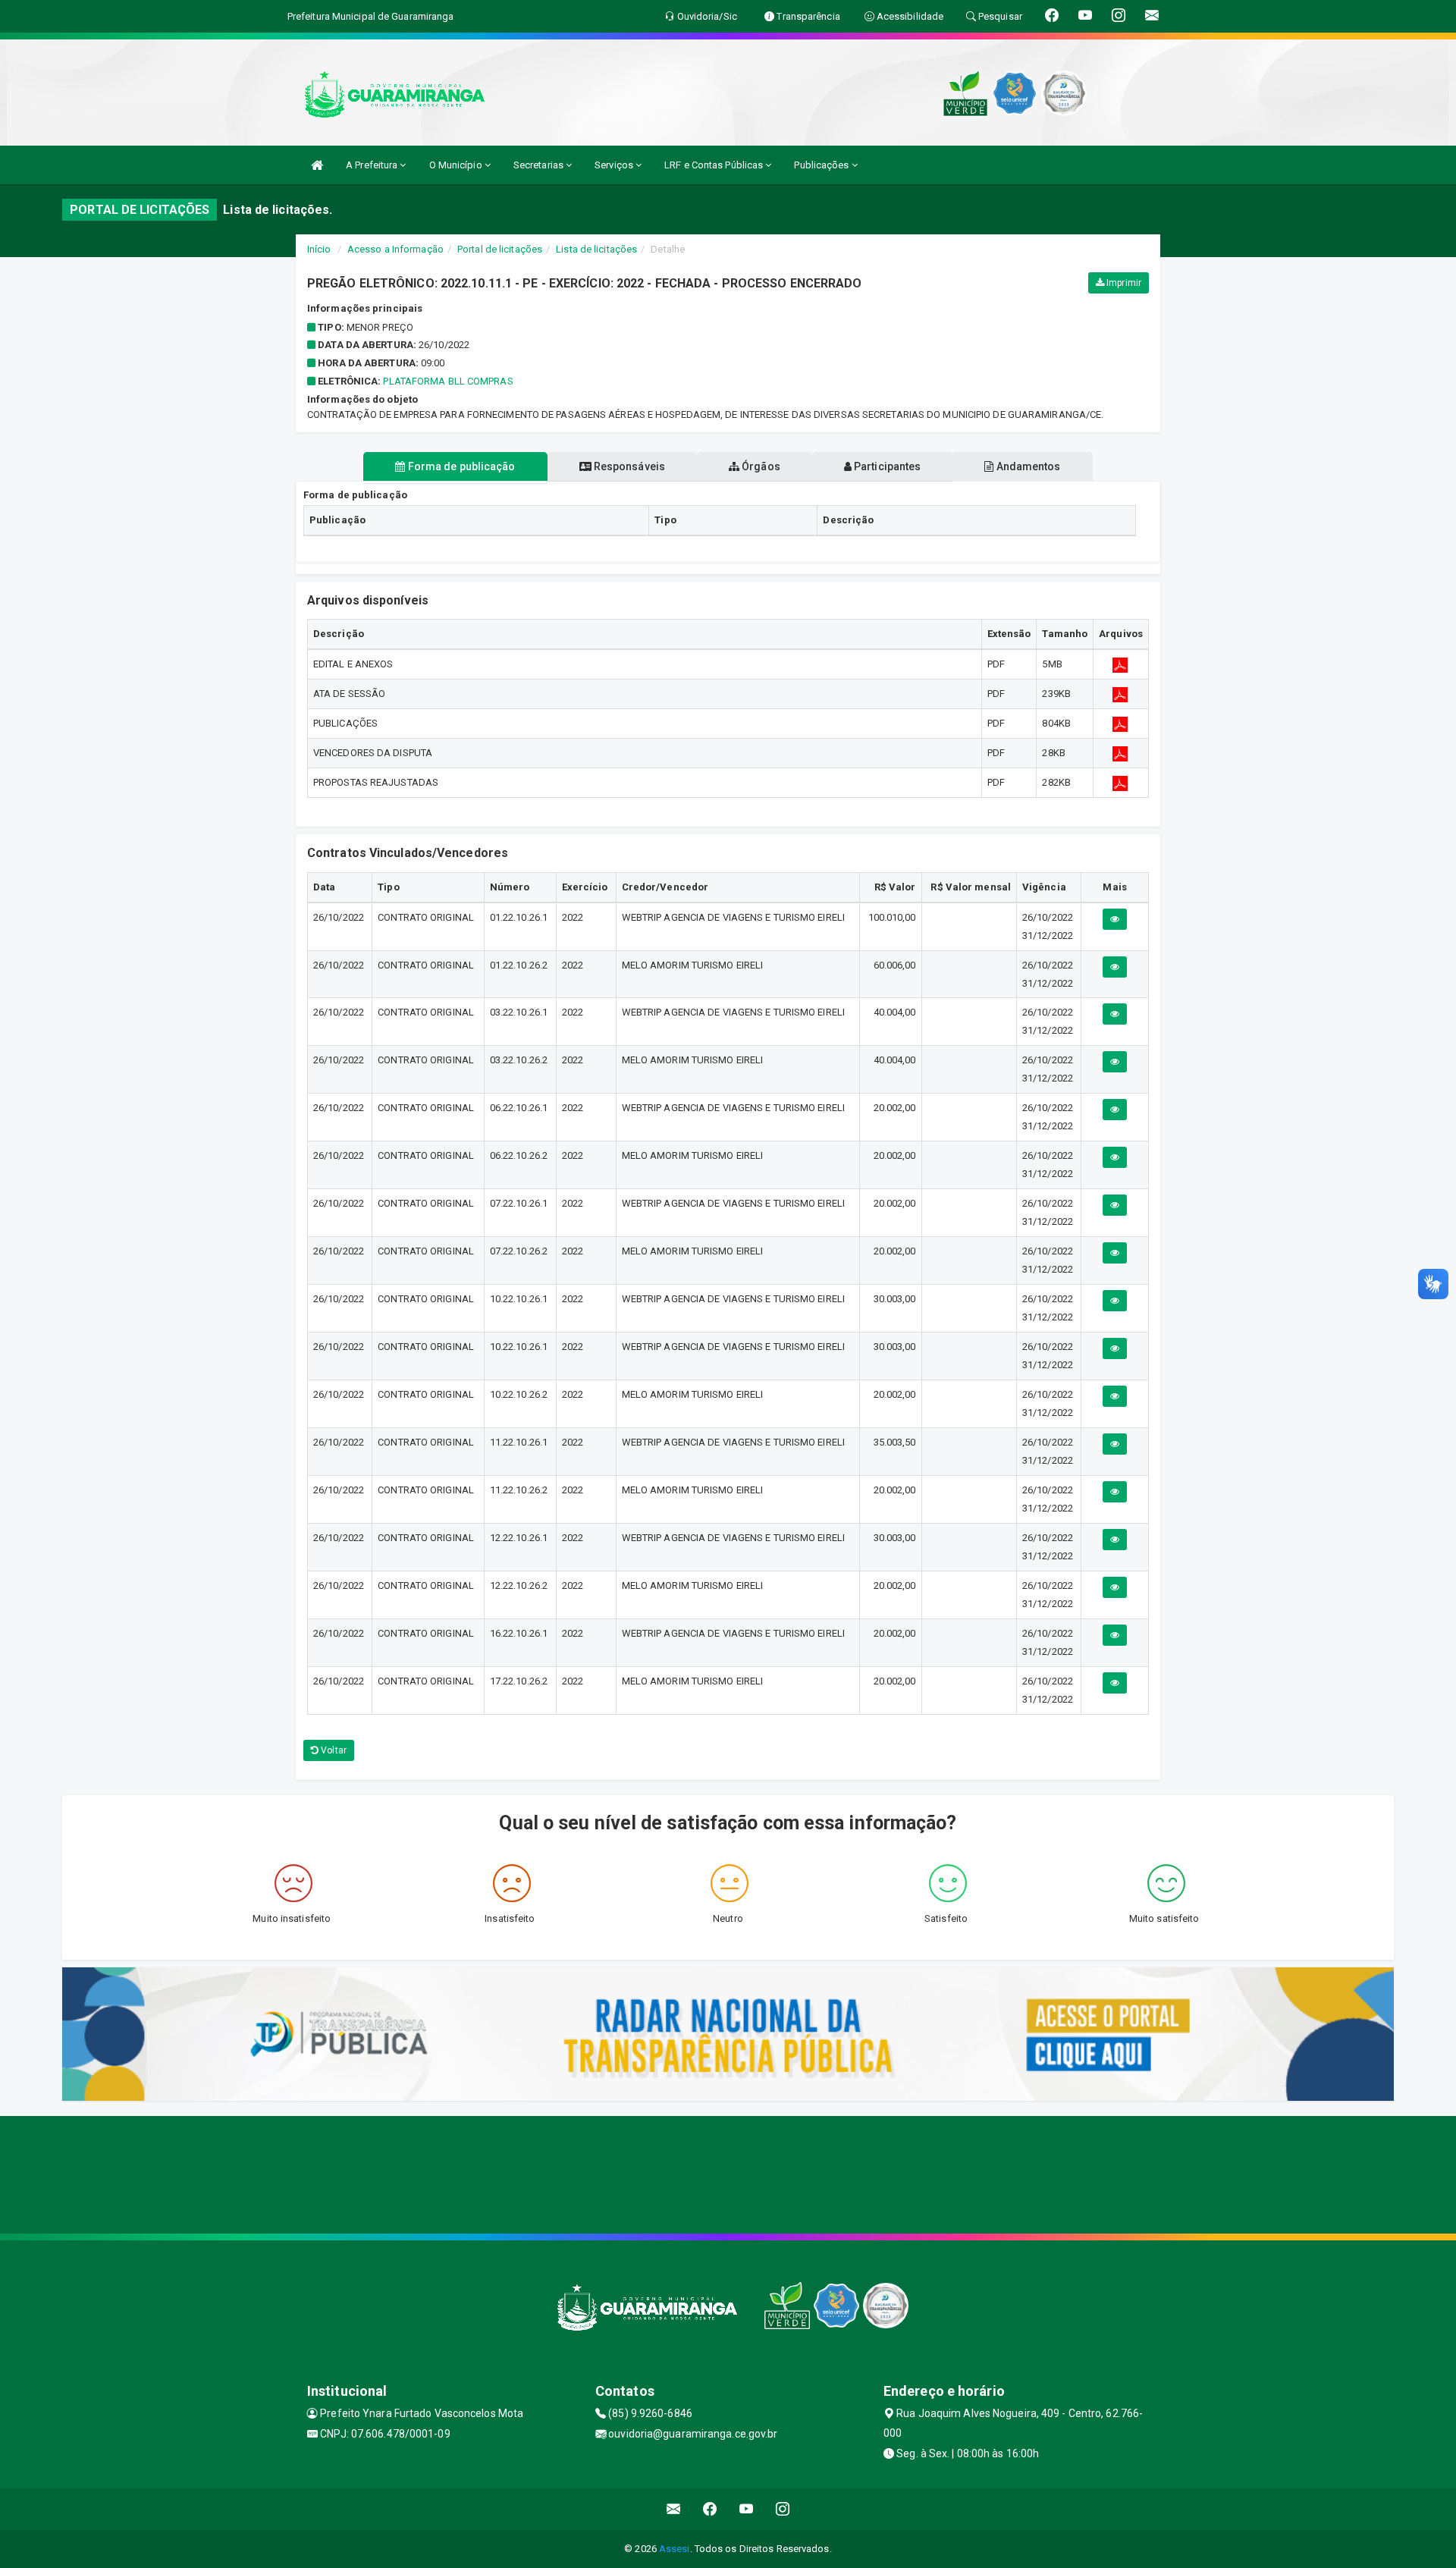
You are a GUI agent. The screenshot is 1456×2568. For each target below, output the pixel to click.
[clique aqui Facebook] (710, 2509)
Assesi (675, 2549)
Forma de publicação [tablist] (461, 466)
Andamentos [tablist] (1027, 466)
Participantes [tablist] (886, 466)
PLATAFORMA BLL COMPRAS (448, 381)
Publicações (822, 165)
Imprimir (1123, 283)
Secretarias (540, 165)
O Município (457, 165)
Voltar (333, 1750)
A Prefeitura (373, 165)
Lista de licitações (596, 249)
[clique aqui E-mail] (674, 2509)
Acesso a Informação (395, 249)
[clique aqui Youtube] (747, 2509)
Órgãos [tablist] (760, 466)
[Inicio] (317, 165)
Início (319, 249)
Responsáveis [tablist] (628, 466)
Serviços (615, 165)
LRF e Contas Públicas (715, 165)
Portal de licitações (500, 249)
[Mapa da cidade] (728, 2173)
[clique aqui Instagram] (783, 2509)
